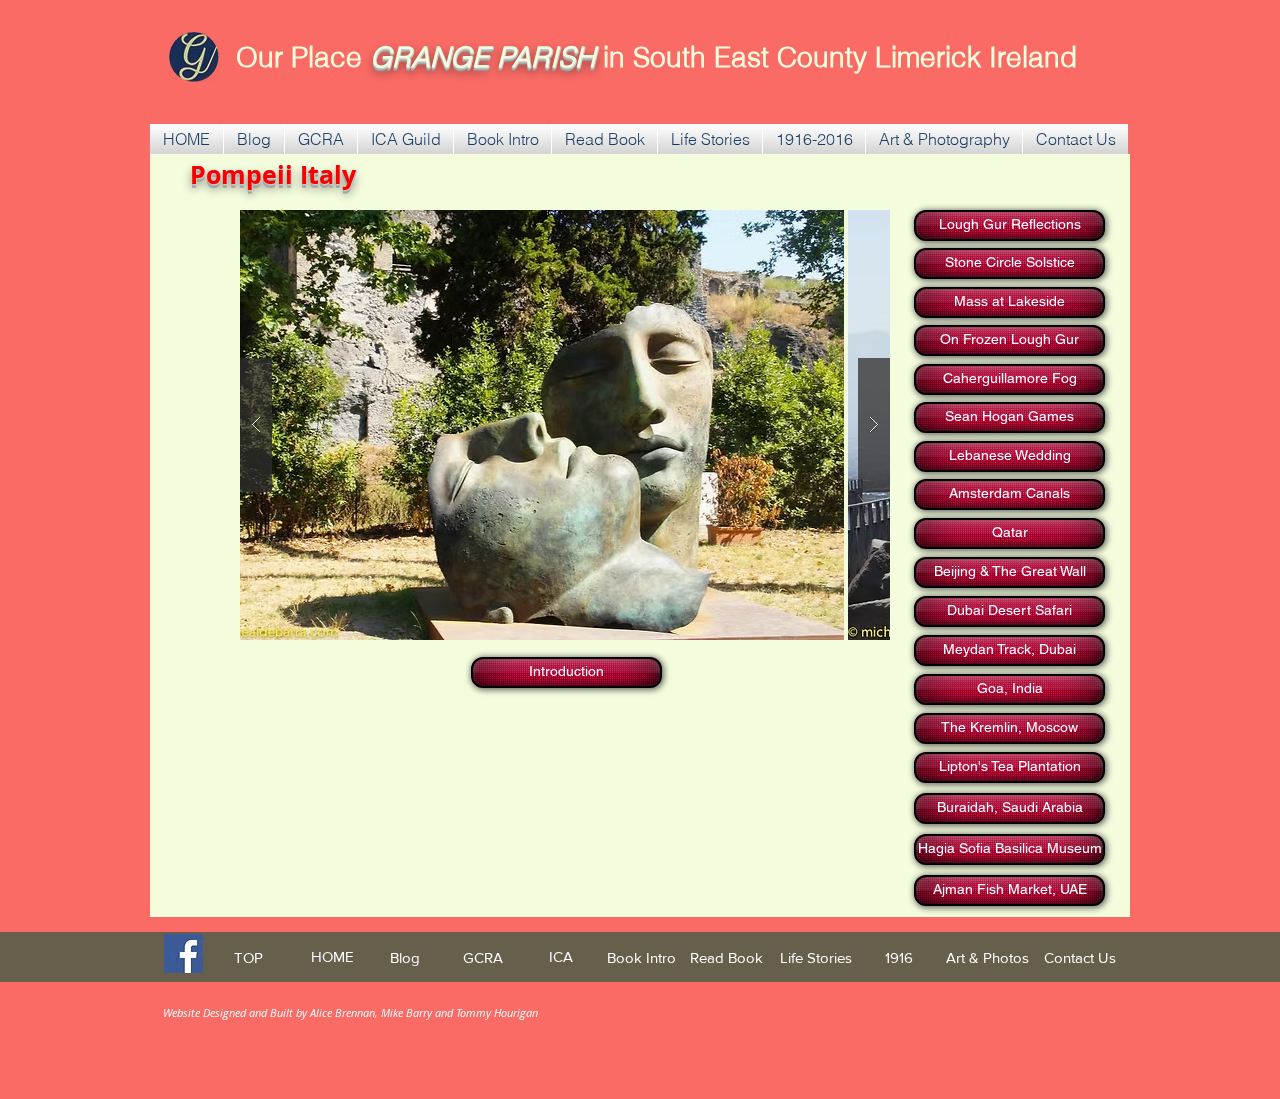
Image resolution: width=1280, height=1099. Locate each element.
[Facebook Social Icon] (183, 953)
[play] (865, 226)
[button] (321, 139)
